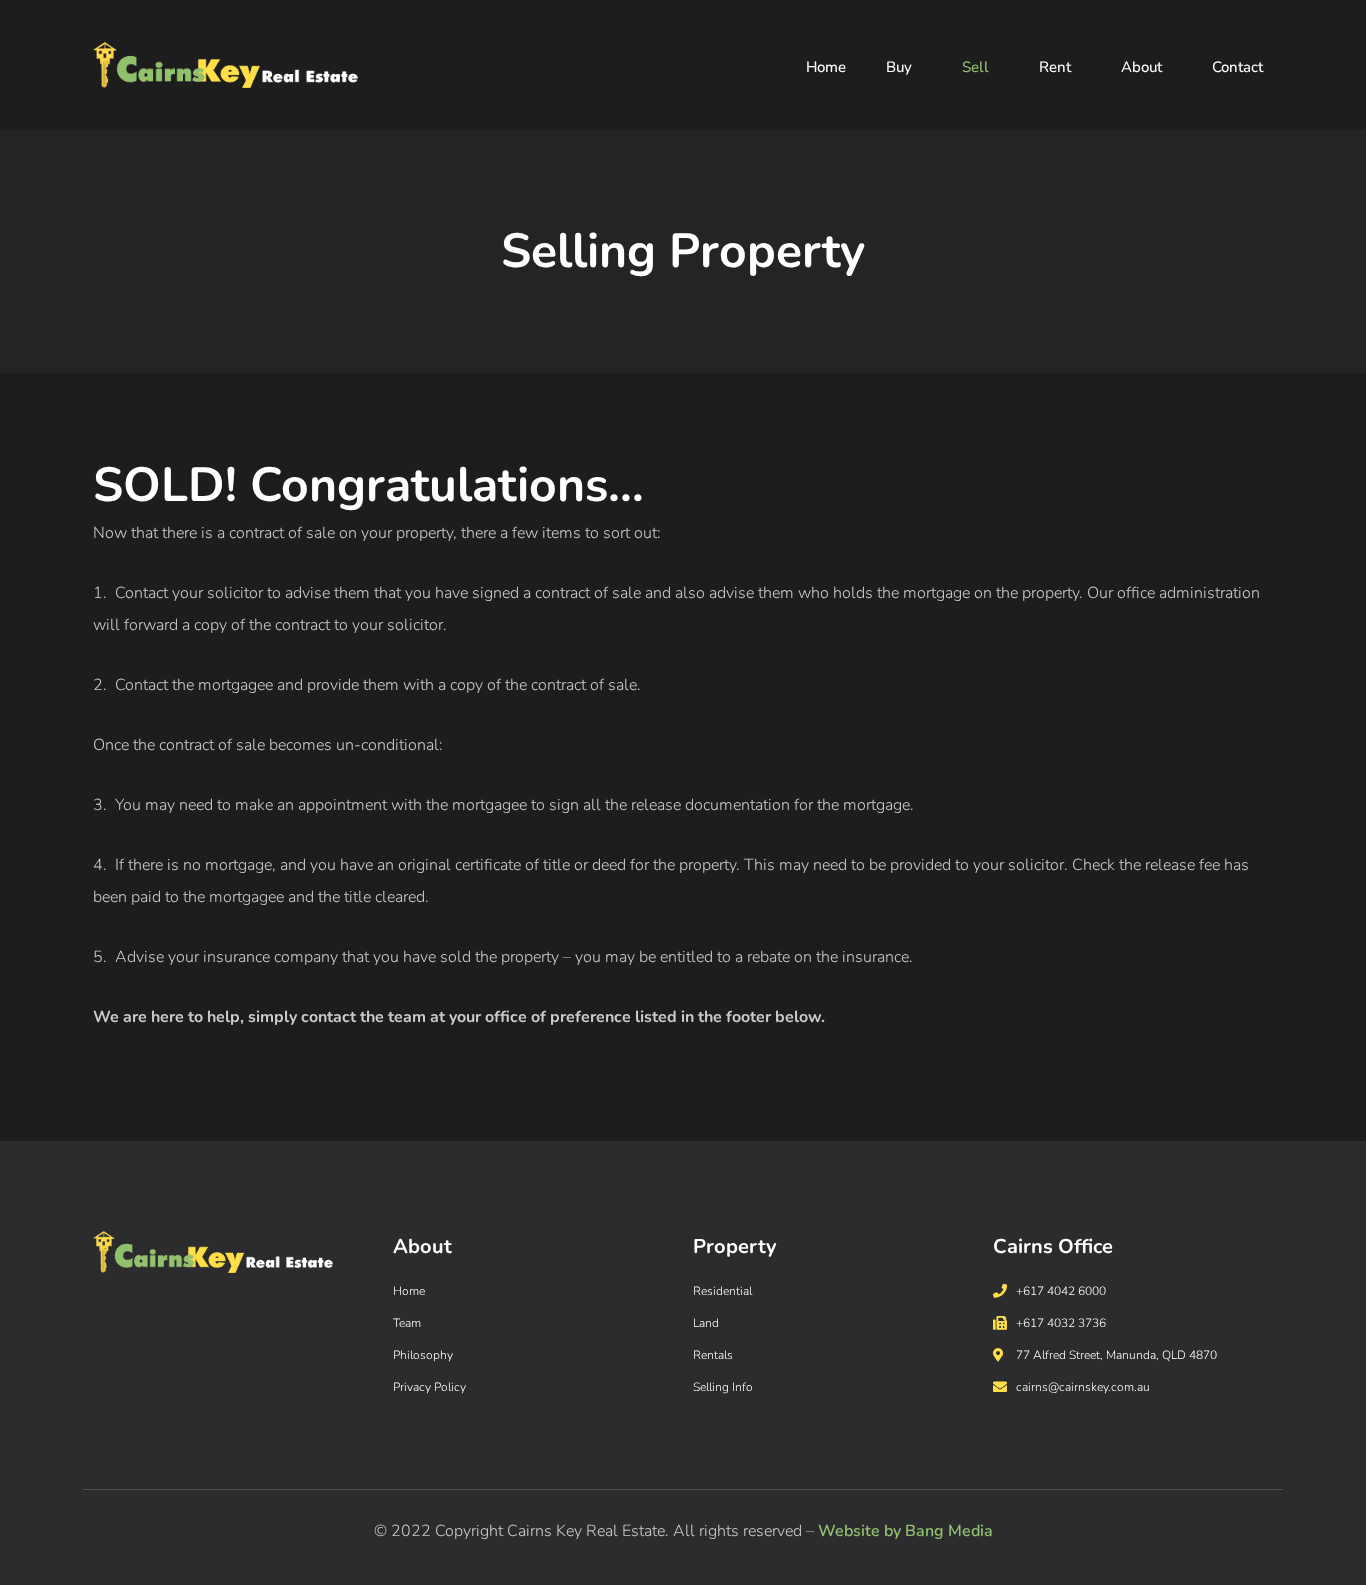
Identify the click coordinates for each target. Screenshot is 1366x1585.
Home (826, 67)
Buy (899, 67)
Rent (1055, 67)
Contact (1237, 67)
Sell (975, 67)
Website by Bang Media (905, 1531)
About (1141, 67)
